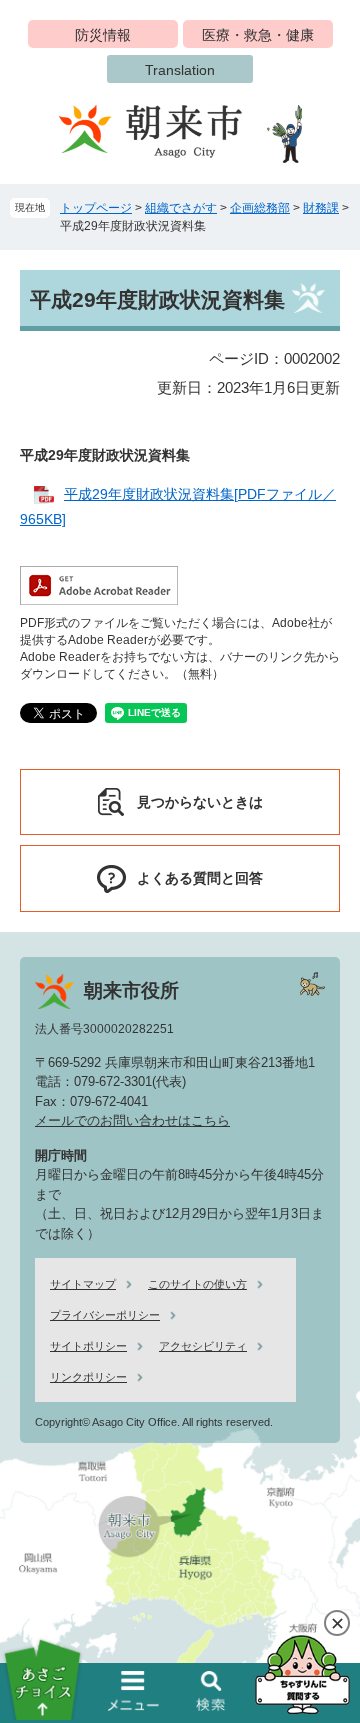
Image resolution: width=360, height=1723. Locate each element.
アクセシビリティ (203, 1346)
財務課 (321, 208)
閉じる (337, 1623)
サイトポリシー (88, 1346)
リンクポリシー (88, 1377)
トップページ (96, 208)
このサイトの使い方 (197, 1284)
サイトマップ (83, 1284)
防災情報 (103, 35)
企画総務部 (260, 208)
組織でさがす (181, 208)
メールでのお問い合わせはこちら (132, 1120)
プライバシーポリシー (105, 1315)
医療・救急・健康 (258, 35)
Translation (180, 70)
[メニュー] (134, 1691)
